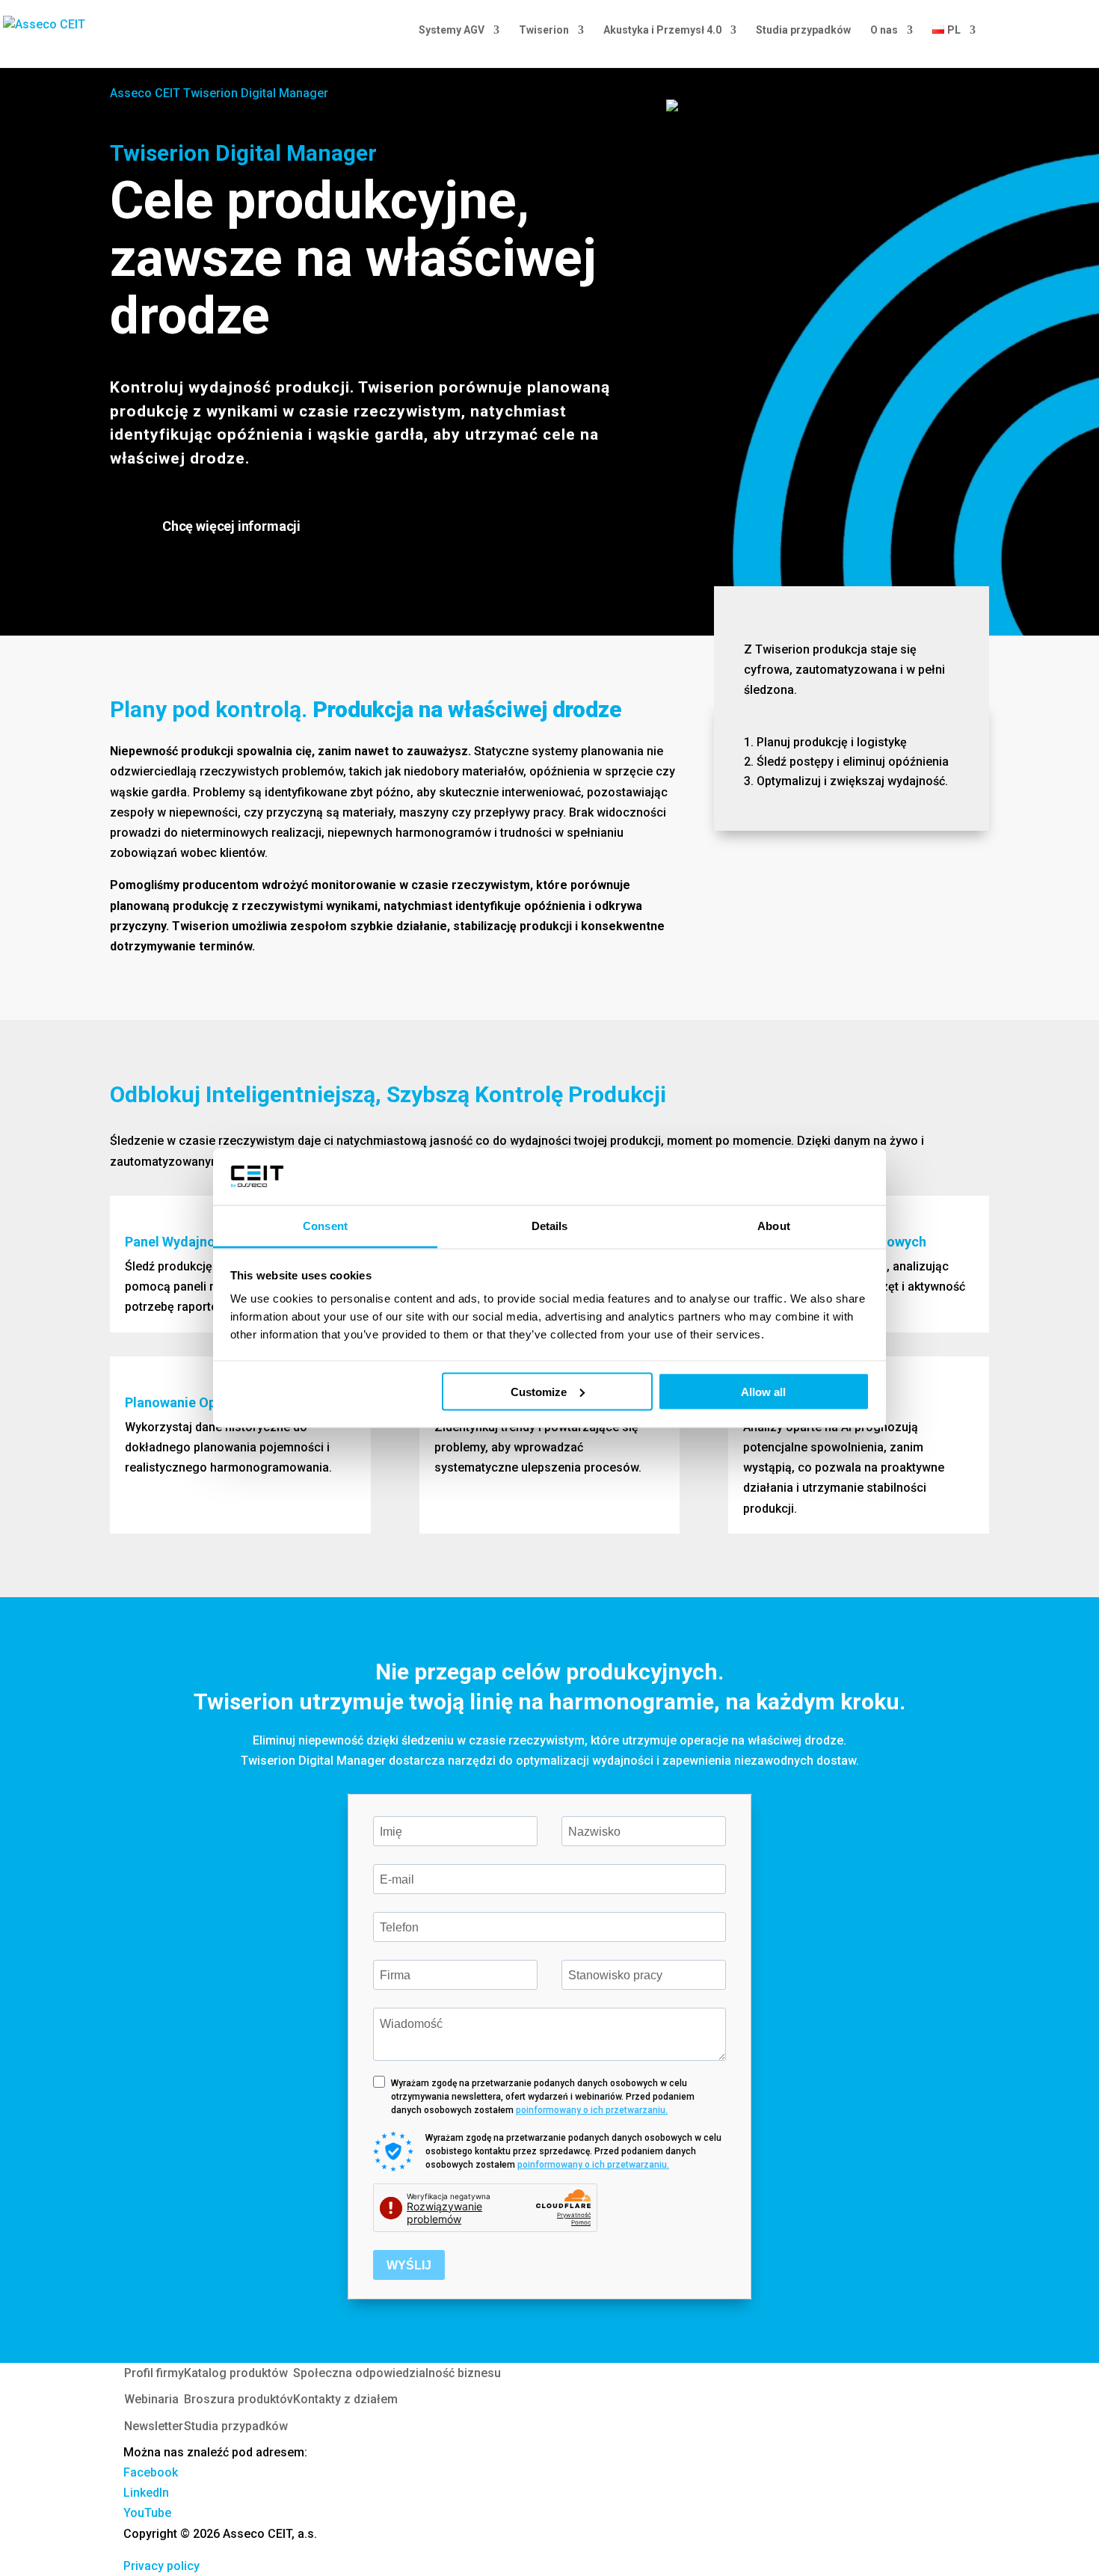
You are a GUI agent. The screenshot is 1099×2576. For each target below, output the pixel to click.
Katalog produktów (236, 2373)
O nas (884, 30)
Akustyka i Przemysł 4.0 (662, 30)
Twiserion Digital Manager (256, 93)
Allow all (763, 1391)
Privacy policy (161, 2566)
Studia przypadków (803, 30)
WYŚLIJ (409, 2265)
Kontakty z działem (345, 2399)
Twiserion (544, 30)
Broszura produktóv (238, 2399)
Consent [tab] (325, 1226)
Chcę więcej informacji (231, 526)
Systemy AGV (452, 30)
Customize (539, 1391)
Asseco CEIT (145, 93)
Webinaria (151, 2399)
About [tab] (774, 1226)
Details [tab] (550, 1226)
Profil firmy (154, 2373)
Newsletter (154, 2426)
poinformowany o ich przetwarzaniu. (592, 2110)
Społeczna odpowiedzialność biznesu (397, 2373)
